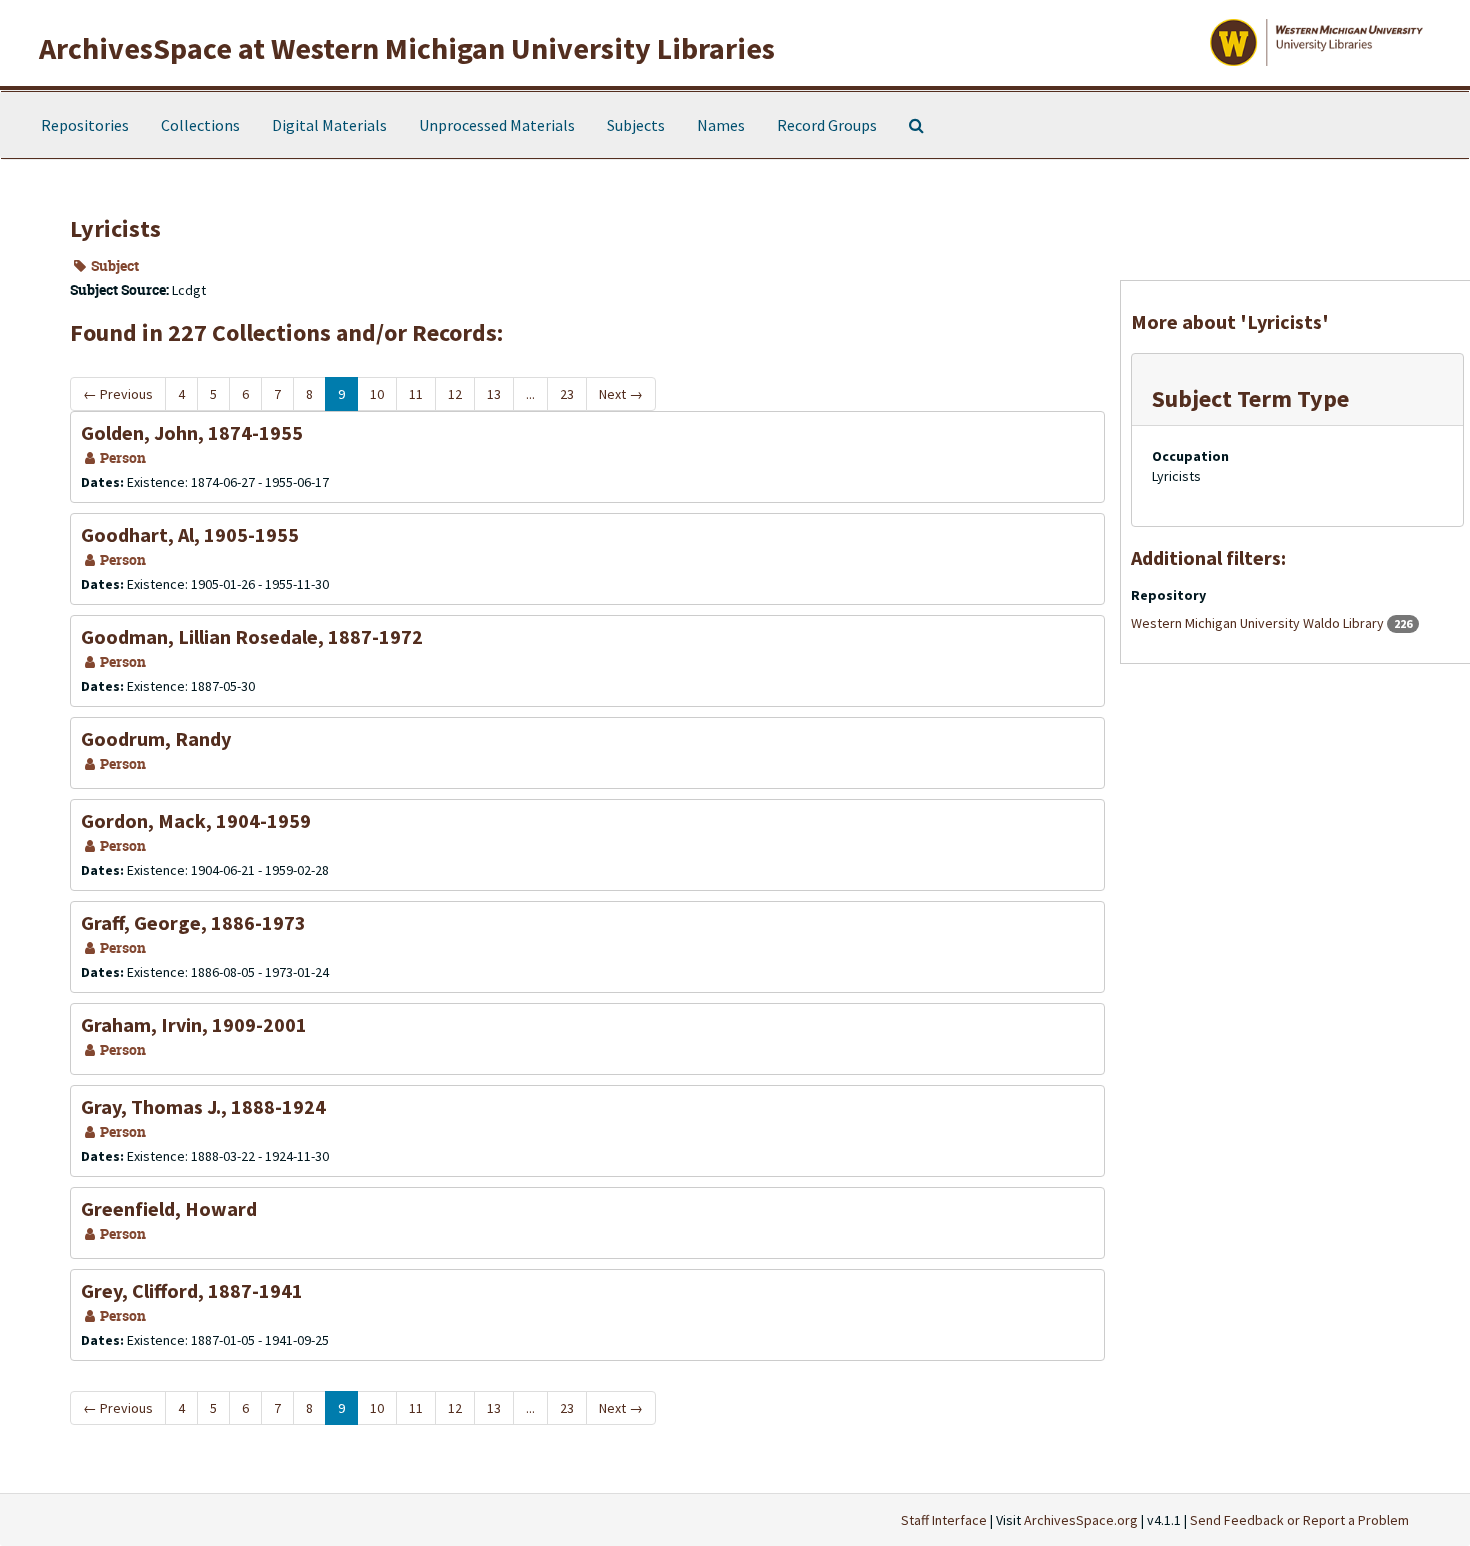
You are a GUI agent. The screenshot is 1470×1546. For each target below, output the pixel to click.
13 (494, 394)
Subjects (636, 125)
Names (721, 125)
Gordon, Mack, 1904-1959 (196, 820)
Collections (200, 125)
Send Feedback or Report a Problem (1299, 1520)
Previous (118, 394)
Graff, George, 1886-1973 (193, 922)
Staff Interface (944, 1520)
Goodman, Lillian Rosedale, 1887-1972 (252, 636)
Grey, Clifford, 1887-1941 (192, 1290)
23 (567, 394)
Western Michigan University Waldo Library (1259, 623)
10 (377, 394)
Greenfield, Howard (169, 1208)
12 (455, 394)
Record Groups (827, 125)
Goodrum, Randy (156, 738)
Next (621, 394)
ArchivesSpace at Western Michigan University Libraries (407, 48)
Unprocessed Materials (497, 125)
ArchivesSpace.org (1081, 1520)
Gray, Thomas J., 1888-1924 (203, 1106)
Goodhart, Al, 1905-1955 (190, 534)
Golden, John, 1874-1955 (192, 432)
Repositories (85, 125)
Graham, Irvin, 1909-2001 (194, 1024)
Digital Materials (329, 125)
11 (416, 394)
